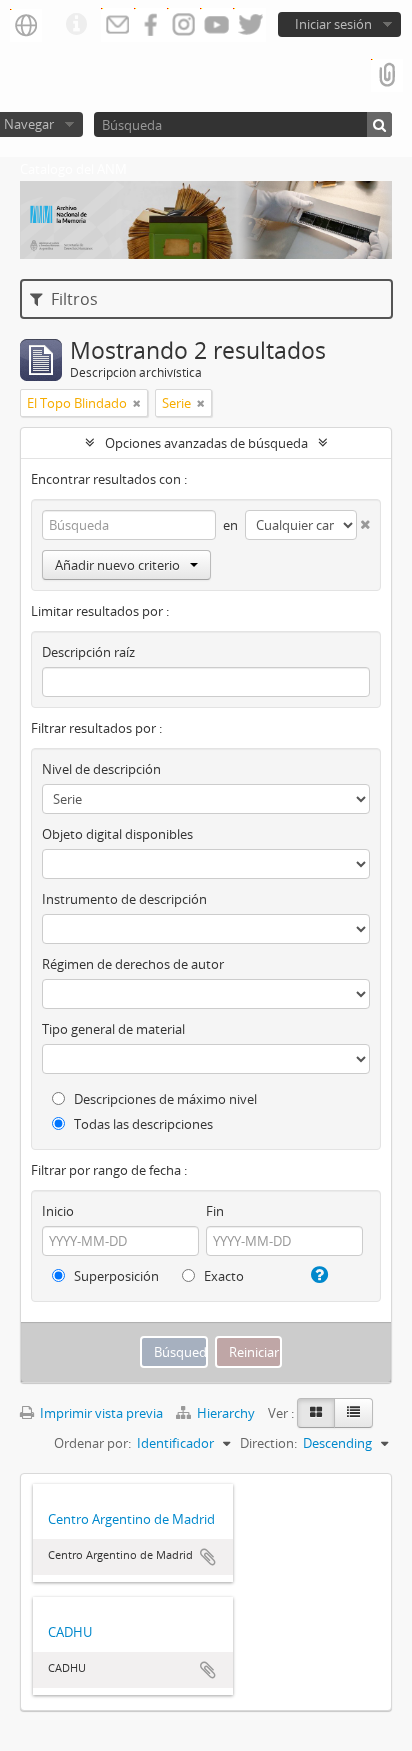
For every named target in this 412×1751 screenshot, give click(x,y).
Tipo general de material (113, 1029)
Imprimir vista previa (100, 1413)
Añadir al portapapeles (208, 1557)
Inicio (58, 1211)
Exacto (222, 1276)
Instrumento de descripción (124, 899)
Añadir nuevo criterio (117, 565)
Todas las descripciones (142, 1124)
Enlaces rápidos (76, 25)
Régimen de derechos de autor (133, 964)
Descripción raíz (88, 652)
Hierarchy (226, 1413)
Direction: (268, 1443)
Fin (215, 1211)
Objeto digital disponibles (117, 834)
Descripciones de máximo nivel (164, 1099)
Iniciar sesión (333, 24)
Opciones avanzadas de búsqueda (206, 443)
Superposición (115, 1276)
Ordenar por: (92, 1443)
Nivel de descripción (101, 769)
